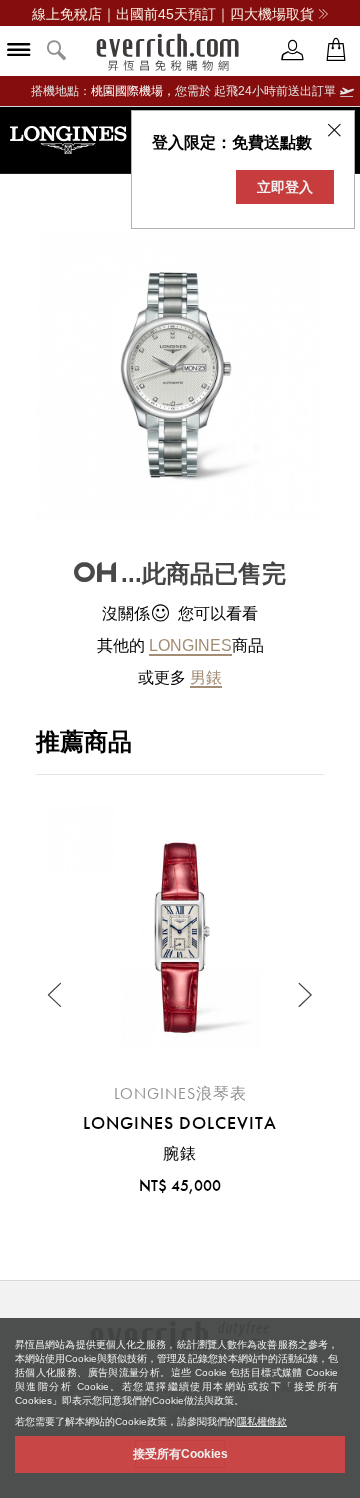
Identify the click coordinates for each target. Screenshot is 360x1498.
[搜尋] (57, 51)
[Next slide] (304, 995)
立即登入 (285, 187)
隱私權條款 (262, 1421)
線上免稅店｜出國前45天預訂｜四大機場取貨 (173, 14)
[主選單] (19, 51)
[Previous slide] (56, 995)
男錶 (206, 677)
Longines (190, 645)
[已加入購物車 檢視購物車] (336, 50)
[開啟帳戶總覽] (293, 50)
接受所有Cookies (180, 1454)
